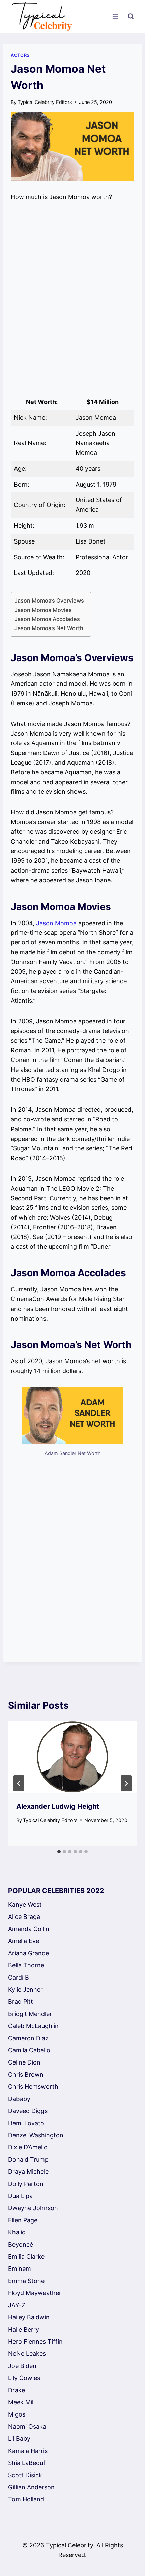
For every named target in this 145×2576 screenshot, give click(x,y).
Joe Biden (22, 2366)
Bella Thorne (26, 1965)
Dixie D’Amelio (28, 2147)
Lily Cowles (24, 2378)
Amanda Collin (29, 1929)
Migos (17, 2414)
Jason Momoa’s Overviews (49, 601)
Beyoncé (21, 2244)
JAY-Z (17, 2305)
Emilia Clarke (26, 2257)
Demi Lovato (26, 2123)
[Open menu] (115, 17)
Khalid (17, 2232)
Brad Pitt (21, 2002)
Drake (17, 2390)
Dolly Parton (26, 2184)
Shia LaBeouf (27, 2463)
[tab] (59, 1852)
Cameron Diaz (28, 2038)
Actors (20, 55)
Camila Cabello (29, 2050)
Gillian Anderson (31, 2487)
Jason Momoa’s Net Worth (49, 628)
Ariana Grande (28, 1953)
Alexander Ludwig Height (58, 1806)
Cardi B (19, 1977)
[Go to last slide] (19, 1783)
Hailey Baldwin (29, 2317)
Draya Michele (28, 2172)
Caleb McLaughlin (33, 2026)
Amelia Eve (24, 1941)
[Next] (126, 1783)
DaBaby (19, 2099)
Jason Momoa (57, 923)
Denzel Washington (36, 2135)
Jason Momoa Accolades (47, 619)
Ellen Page (23, 2220)
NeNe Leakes (27, 2354)
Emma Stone (26, 2281)
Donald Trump (28, 2159)
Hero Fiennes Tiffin (35, 2341)
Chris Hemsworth (33, 2087)
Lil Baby (19, 2439)
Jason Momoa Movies (43, 610)
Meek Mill (21, 2402)
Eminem (20, 2269)
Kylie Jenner (25, 1989)
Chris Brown (26, 2074)
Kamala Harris (28, 2451)
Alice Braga (24, 1917)
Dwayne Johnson (33, 2208)
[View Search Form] (131, 17)
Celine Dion (24, 2062)
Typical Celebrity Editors (45, 102)
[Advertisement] (72, 298)
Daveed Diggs (28, 2111)
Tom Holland (26, 2499)
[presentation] (72, 1757)
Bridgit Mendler (30, 2014)
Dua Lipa (20, 2196)
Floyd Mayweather (35, 2293)
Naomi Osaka (27, 2426)
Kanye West (25, 1905)
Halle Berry (24, 2329)
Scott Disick (25, 2475)
